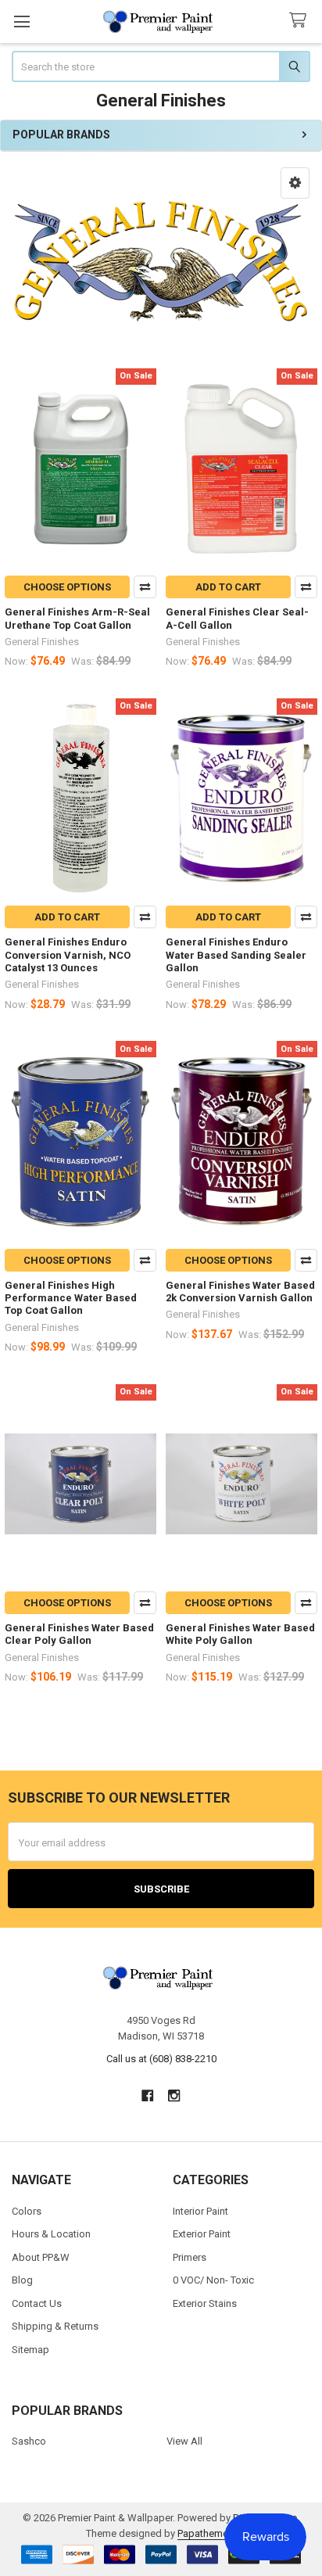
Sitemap (30, 2350)
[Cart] (301, 21)
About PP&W (41, 2257)
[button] (295, 183)
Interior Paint (200, 2211)
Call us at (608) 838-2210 (161, 2059)
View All (184, 2441)
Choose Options (67, 587)
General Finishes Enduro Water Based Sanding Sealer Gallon (236, 955)
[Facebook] (147, 2095)
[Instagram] (175, 2095)
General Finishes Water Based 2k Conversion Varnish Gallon (240, 1292)
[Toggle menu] (21, 22)
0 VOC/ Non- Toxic (213, 2280)
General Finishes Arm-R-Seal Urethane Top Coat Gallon (77, 618)
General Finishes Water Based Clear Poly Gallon (79, 1634)
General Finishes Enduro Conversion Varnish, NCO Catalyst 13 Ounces (68, 955)
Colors (27, 2211)
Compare (145, 587)
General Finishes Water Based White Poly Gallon (240, 1634)
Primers (190, 2257)
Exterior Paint (202, 2234)
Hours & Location (51, 2234)
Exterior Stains (205, 2303)
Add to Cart (228, 587)
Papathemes (206, 2533)
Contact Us (37, 2303)
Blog (22, 2280)
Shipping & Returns (55, 2326)
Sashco (29, 2441)
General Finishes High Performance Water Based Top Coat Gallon (71, 1298)
